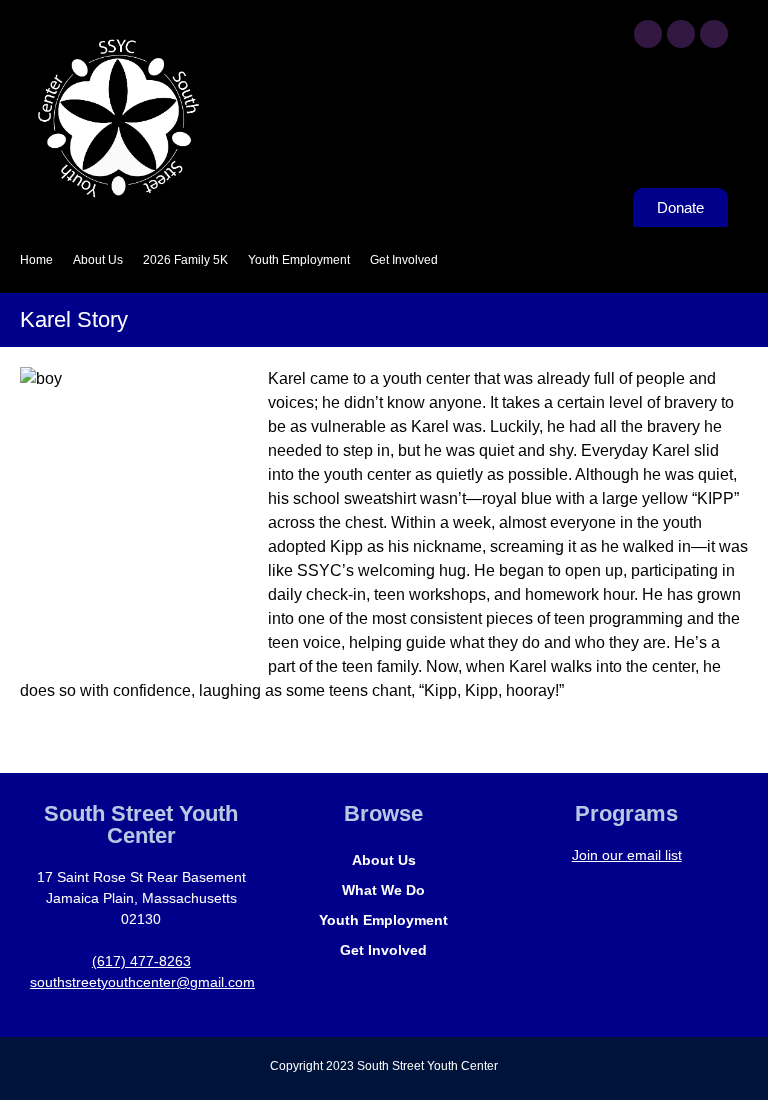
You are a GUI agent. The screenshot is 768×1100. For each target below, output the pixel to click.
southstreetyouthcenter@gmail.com (142, 982)
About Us (98, 260)
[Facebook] (648, 34)
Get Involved (404, 260)
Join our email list (627, 855)
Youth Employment (299, 260)
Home (36, 260)
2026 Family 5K (185, 260)
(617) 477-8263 (141, 961)
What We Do (383, 890)
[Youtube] (681, 34)
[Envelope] (714, 34)
